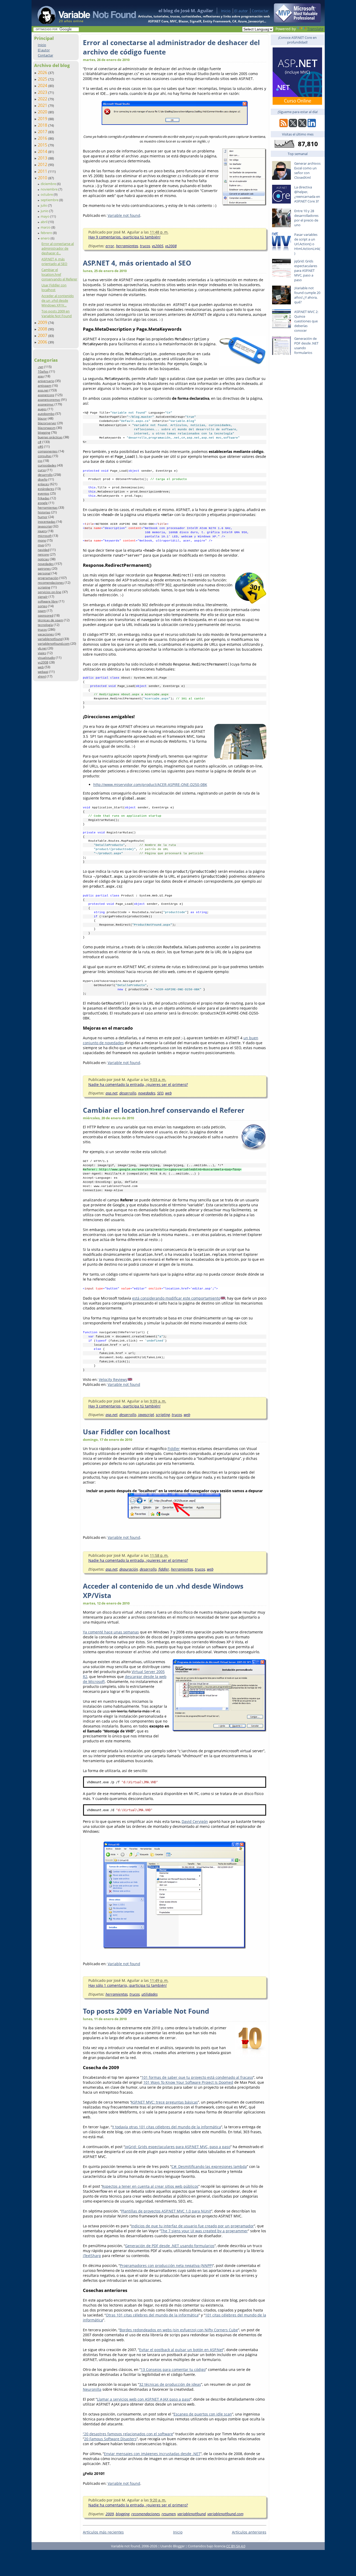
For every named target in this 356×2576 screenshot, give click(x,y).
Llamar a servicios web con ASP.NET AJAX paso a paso (144, 2399)
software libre (48, 601)
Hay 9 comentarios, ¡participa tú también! (124, 237)
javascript (45, 526)
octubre (47, 194)
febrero (47, 233)
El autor (241, 11)
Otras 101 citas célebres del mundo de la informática (152, 2315)
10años (43, 371)
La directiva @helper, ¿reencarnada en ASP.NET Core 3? (307, 194)
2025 (43, 79)
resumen (169, 2514)
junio (45, 211)
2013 (43, 158)
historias (44, 512)
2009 (43, 322)
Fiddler (174, 1449)
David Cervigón (195, 1821)
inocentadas (47, 522)
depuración (129, 1569)
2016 (43, 138)
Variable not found (124, 215)
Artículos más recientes (103, 2532)
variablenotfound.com (54, 644)
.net (41, 367)
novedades (46, 564)
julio (44, 205)
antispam (45, 386)
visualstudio (46, 658)
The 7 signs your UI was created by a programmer (204, 2231)
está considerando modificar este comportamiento (176, 1298)
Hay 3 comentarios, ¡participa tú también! (124, 1406)
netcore (43, 554)
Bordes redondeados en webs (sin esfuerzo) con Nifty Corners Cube (179, 2330)
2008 (43, 329)
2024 (43, 85)
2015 (43, 145)
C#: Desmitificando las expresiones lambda (209, 2166)
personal (44, 573)
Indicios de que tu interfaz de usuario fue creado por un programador (192, 2226)
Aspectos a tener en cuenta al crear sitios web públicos (150, 2186)
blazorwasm (47, 428)
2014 (43, 151)
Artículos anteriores (249, 2532)
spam (42, 611)
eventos (44, 493)
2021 (43, 105)
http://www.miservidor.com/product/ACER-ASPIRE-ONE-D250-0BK (150, 785)
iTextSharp (92, 2256)
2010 (43, 178)
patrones (44, 568)
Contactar (260, 11)
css (40, 461)
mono (42, 540)
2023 (43, 92)
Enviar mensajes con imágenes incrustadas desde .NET (152, 2454)
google (43, 503)
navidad (44, 550)
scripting (44, 587)
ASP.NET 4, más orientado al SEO (54, 261)
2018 (43, 125)
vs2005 (158, 246)
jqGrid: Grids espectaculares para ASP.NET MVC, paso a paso (178, 2147)
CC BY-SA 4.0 (236, 2546)
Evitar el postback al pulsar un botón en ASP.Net (181, 2350)
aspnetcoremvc (49, 400)
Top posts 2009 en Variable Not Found (57, 313)
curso (42, 470)
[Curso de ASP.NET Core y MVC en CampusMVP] (297, 103)
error (110, 246)
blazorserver (47, 423)
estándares (46, 489)
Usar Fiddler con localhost (54, 287)
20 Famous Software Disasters (110, 2439)
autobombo (46, 414)
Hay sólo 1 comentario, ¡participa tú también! (128, 1985)
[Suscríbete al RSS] (284, 126)
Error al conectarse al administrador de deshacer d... (58, 248)
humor (43, 517)
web (41, 667)
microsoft (45, 536)
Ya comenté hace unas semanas (111, 1632)
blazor (42, 418)
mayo (45, 216)
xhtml (42, 676)
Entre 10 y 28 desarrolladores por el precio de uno (306, 218)
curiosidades (47, 465)
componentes (48, 451)
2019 (43, 119)
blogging (44, 432)
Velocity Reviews (113, 1379)
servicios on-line (50, 592)
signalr (43, 597)
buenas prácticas (50, 437)
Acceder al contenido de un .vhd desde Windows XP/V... (58, 300)
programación (48, 578)
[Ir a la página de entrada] (82, 13)
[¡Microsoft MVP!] (297, 21)
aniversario (46, 381)
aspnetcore (46, 395)
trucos (42, 629)
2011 (43, 171)
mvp (41, 545)
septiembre (50, 200)
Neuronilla (92, 2389)
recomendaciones (51, 583)
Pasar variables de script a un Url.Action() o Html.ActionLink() (307, 244)
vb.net (42, 648)
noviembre (50, 189)
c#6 (41, 447)
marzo (46, 227)
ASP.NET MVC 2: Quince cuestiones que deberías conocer (306, 321)
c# (40, 442)
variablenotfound (50, 639)
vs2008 (43, 662)
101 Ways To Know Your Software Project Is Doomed (188, 2082)
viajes (42, 653)
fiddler (164, 1569)
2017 (43, 132)
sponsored (45, 615)
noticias (43, 559)
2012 (43, 164)
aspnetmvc (46, 404)
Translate (315, 29)
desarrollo (45, 475)
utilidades (150, 1994)
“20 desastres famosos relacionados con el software (128, 2434)
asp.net (43, 390)
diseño (43, 479)
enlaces (43, 484)
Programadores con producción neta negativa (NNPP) (166, 2265)
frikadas (44, 498)
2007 (43, 335)
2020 (43, 112)
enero (46, 238)
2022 (43, 99)
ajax (41, 376)
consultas (45, 456)
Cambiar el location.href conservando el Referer (59, 274)
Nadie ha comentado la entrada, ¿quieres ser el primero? (138, 1084)
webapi (43, 672)
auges (42, 409)
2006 (43, 342)
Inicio (226, 11)
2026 (43, 72)
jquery (42, 531)
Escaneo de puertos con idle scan (203, 2414)
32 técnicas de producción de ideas (170, 2384)
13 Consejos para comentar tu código (173, 2369)
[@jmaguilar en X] (293, 126)
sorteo (42, 606)
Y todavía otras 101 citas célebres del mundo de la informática (167, 2127)
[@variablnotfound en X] (302, 126)
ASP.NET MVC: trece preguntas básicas (164, 2102)
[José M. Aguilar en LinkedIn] (312, 126)
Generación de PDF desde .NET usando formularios (170, 2246)
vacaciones (46, 634)
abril (44, 222)
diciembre (49, 184)
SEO (160, 1093)
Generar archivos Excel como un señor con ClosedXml (307, 170)
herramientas (48, 508)
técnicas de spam (50, 620)
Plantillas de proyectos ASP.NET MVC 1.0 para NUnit (166, 2211)
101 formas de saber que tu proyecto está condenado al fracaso (197, 2077)
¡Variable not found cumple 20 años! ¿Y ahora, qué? (307, 295)
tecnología (45, 625)
